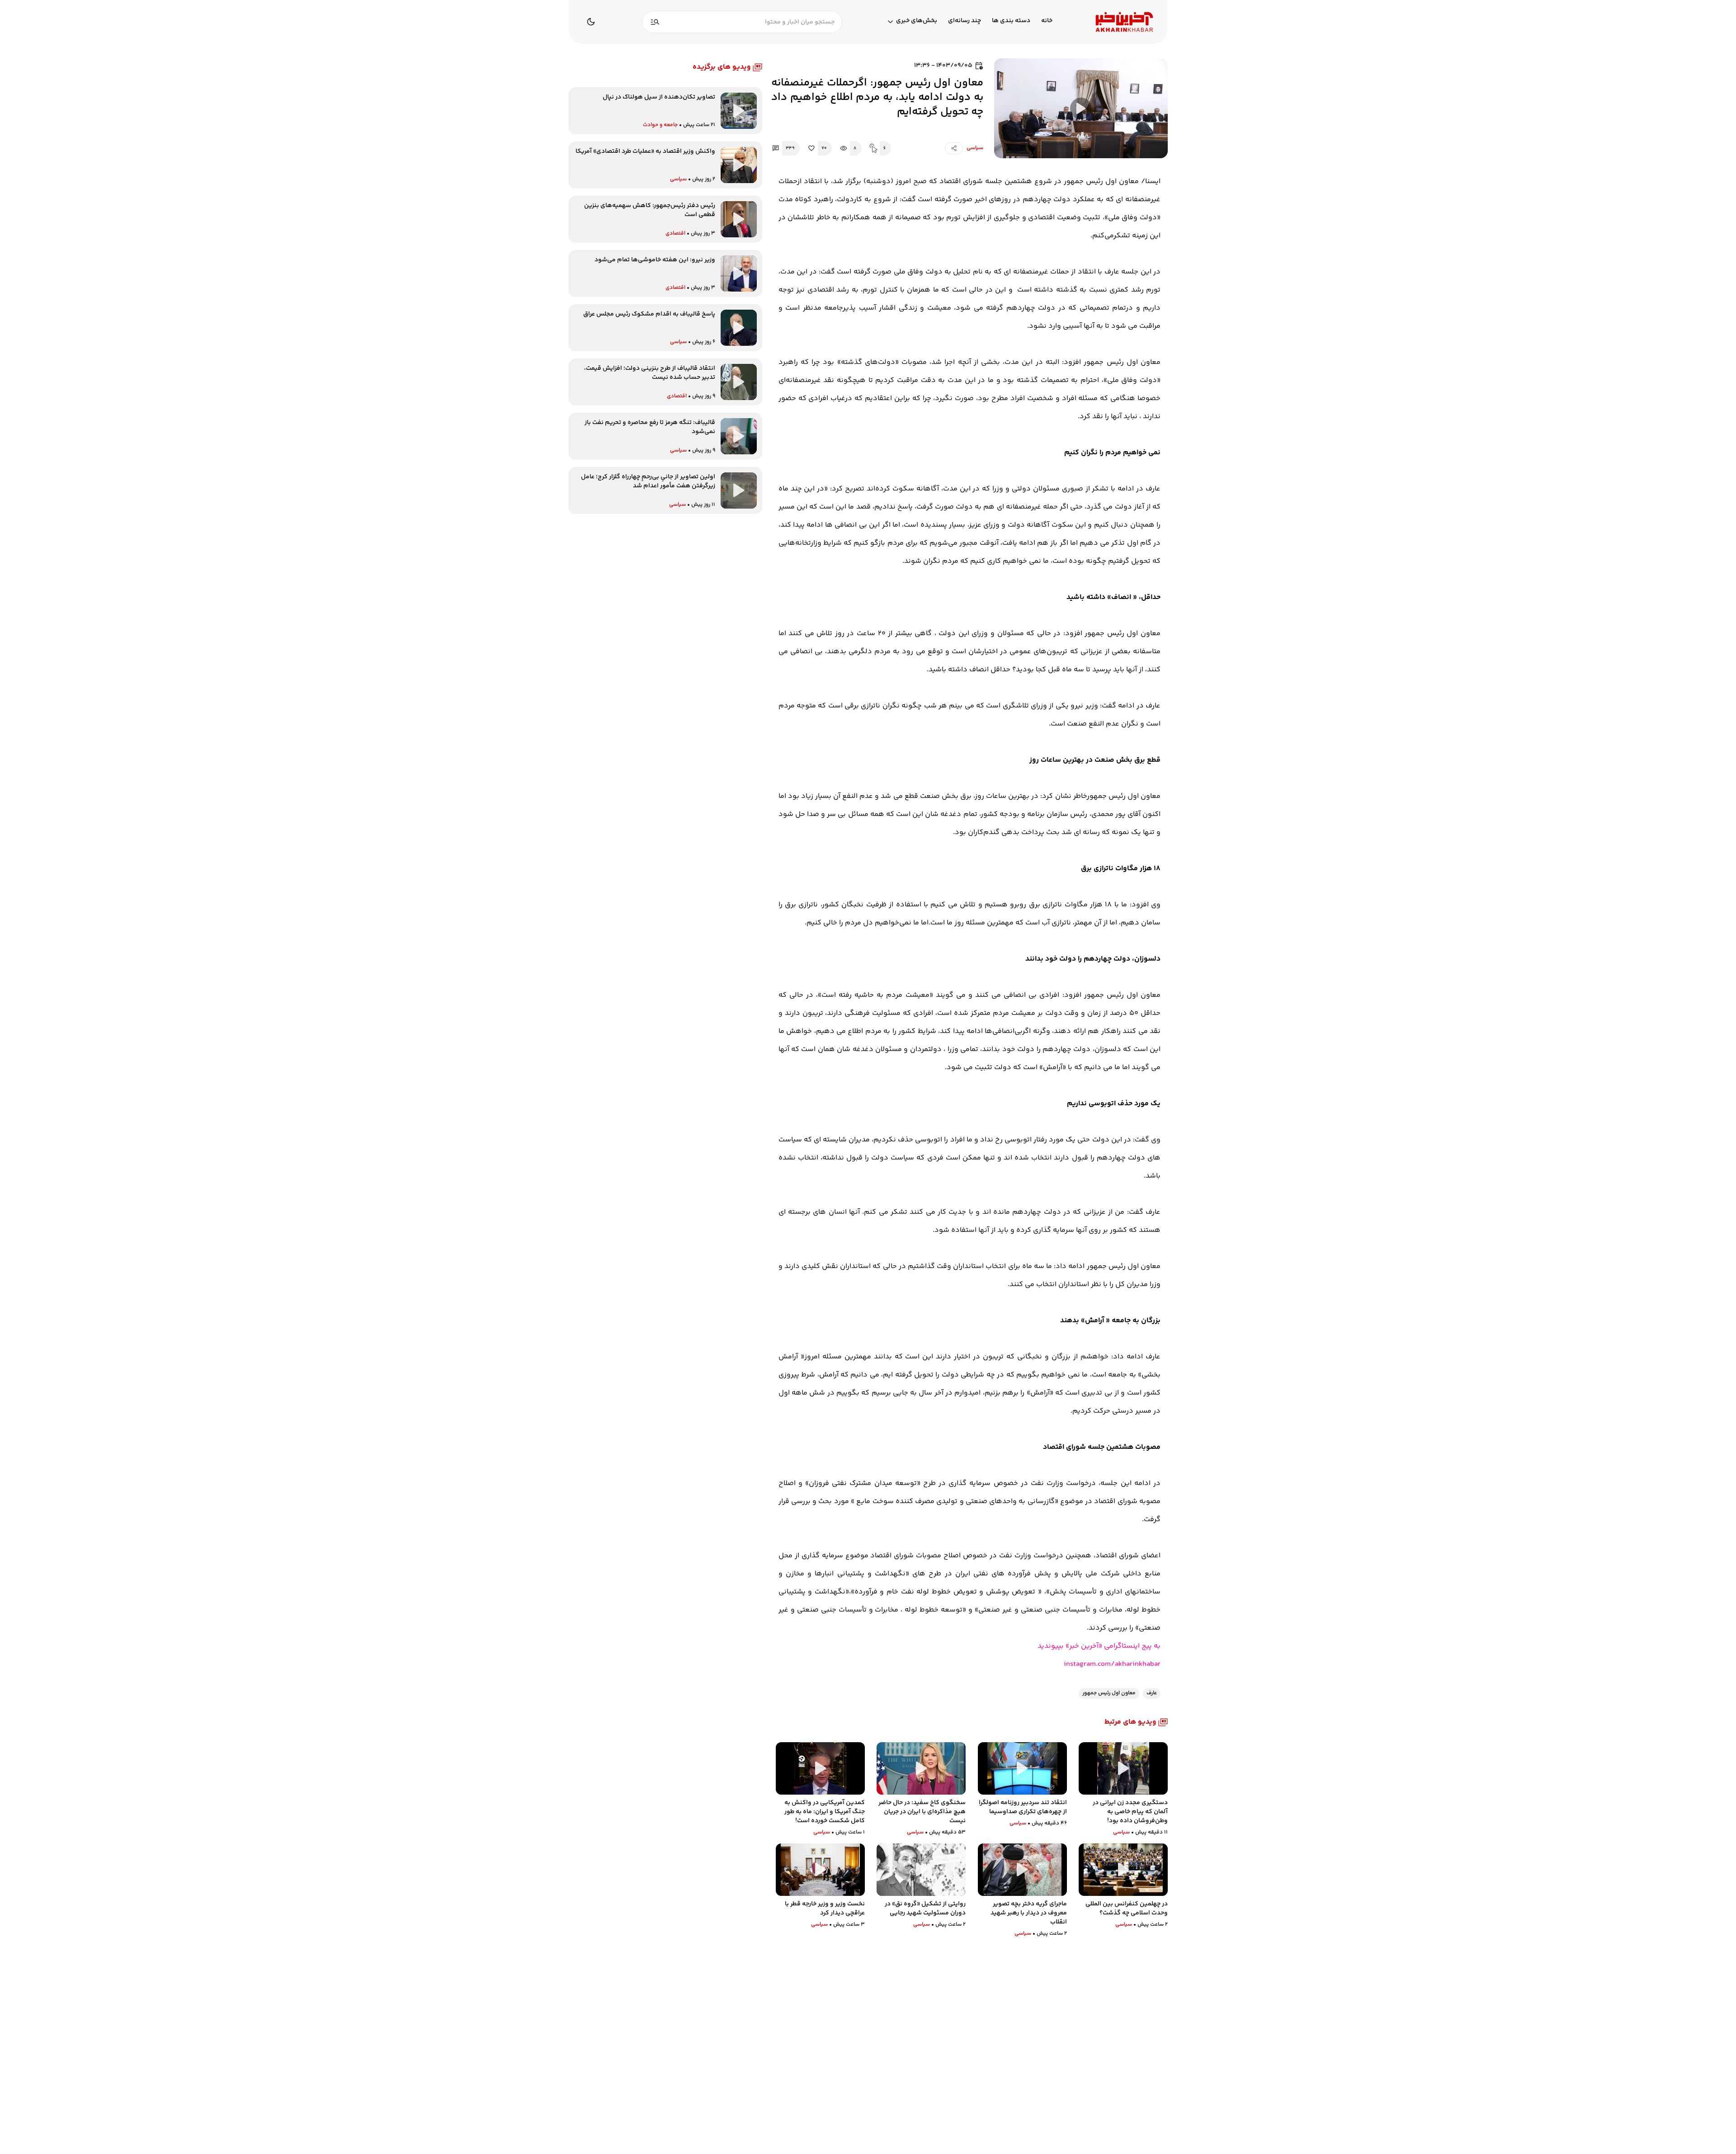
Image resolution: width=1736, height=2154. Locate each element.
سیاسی (975, 148)
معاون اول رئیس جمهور (1109, 1693)
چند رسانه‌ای (965, 21)
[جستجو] (655, 22)
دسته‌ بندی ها (1011, 21)
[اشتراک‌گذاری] (954, 148)
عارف (1152, 1693)
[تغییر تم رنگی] (591, 22)
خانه (1047, 21)
